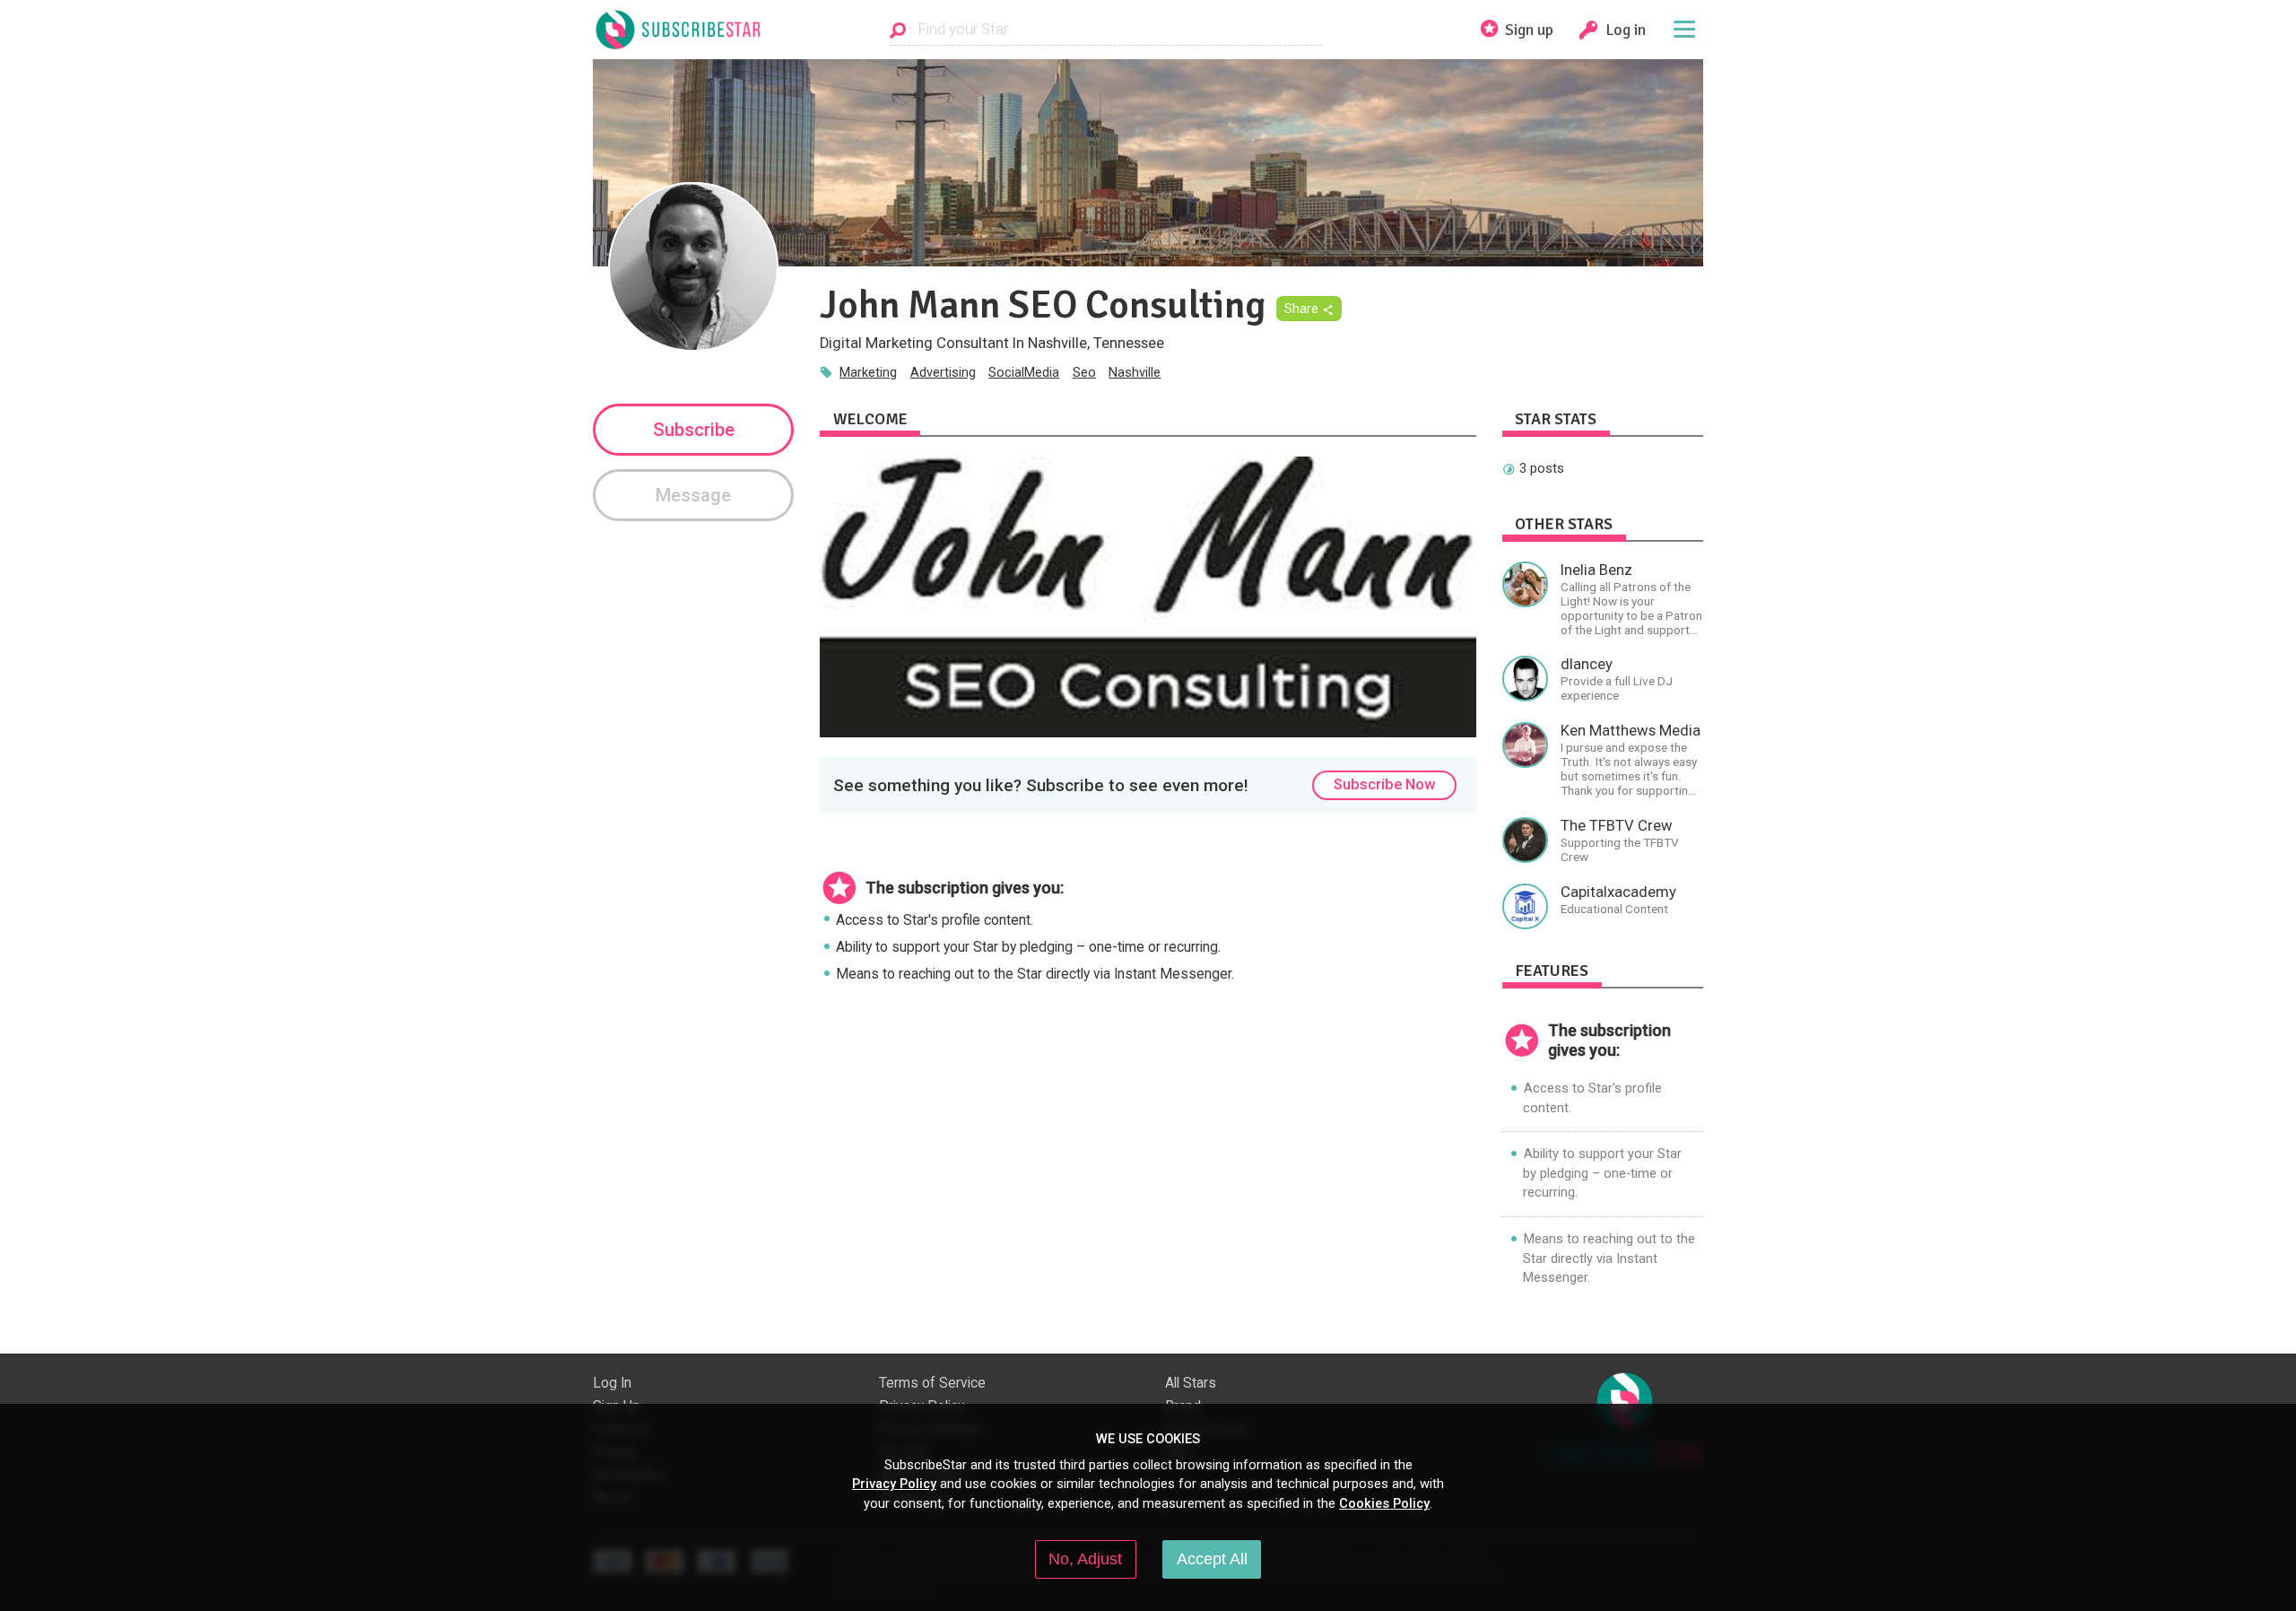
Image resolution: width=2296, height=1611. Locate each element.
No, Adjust (1085, 1559)
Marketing (868, 372)
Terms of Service (932, 1383)
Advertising (943, 372)
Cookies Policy (1384, 1503)
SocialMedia (1024, 372)
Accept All (1212, 1559)
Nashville (1135, 372)
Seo (1084, 372)
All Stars (1191, 1383)
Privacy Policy (894, 1484)
